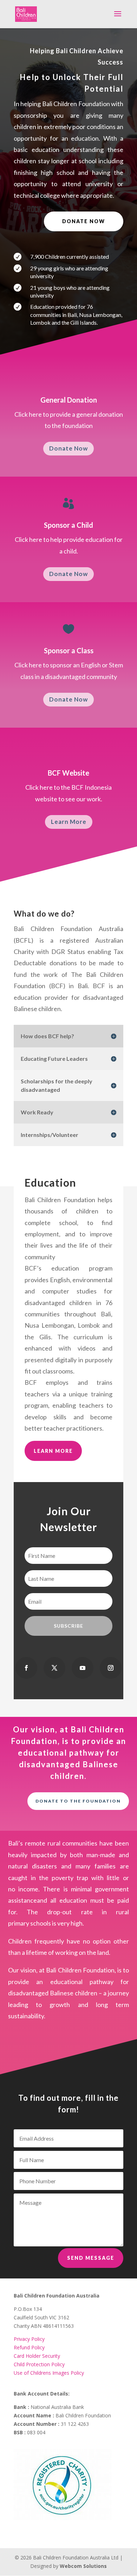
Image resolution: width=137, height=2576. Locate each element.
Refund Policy (29, 2347)
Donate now (84, 221)
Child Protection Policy (39, 2364)
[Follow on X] (54, 1668)
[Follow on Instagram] (111, 1668)
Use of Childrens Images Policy (49, 2373)
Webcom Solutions (83, 2566)
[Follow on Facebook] (26, 1668)
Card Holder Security (37, 2356)
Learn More (69, 822)
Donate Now (68, 448)
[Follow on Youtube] (83, 1668)
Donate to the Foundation (78, 1801)
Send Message (91, 2258)
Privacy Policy (29, 2339)
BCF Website (68, 773)
